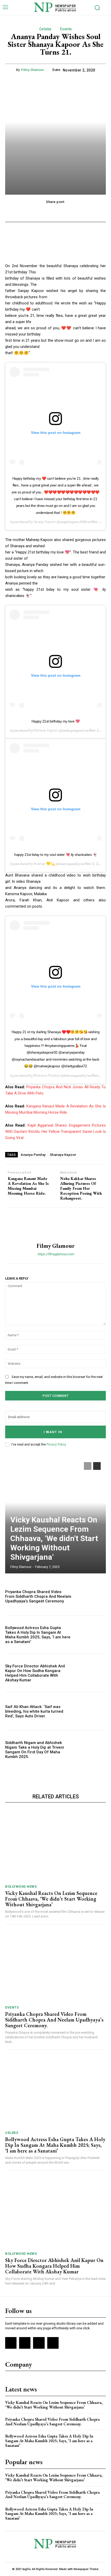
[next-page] (97, 1466)
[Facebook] (11, 2343)
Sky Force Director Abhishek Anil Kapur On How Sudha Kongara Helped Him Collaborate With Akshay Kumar (35, 1673)
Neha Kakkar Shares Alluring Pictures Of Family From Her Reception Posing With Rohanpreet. (81, 1188)
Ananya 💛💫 (44, 864)
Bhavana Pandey (47, 1075)
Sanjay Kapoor (45, 522)
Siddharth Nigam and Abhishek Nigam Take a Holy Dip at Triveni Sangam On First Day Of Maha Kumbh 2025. (35, 1750)
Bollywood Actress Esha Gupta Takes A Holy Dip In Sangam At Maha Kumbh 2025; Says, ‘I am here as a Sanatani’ (38, 1635)
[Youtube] (53, 2343)
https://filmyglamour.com (56, 1254)
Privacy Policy (56, 1444)
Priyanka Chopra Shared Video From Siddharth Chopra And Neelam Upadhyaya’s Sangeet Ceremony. (38, 1596)
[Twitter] (39, 2343)
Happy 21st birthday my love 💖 (56, 721)
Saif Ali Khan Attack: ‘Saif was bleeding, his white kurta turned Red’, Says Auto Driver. (34, 1711)
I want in (53, 1432)
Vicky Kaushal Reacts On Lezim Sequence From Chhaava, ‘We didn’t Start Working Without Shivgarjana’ (54, 1538)
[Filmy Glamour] (55, 1225)
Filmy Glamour (33, 70)
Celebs (45, 29)
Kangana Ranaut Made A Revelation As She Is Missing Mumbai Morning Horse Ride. (28, 1186)
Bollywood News (21, 1887)
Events (66, 29)
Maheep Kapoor (46, 730)
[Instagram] (25, 2343)
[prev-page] (88, 1466)
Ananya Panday (33, 1155)
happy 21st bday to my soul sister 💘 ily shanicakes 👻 (55, 855)
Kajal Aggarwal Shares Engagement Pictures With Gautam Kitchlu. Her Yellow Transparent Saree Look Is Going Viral (55, 1132)
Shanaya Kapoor (63, 1155)
